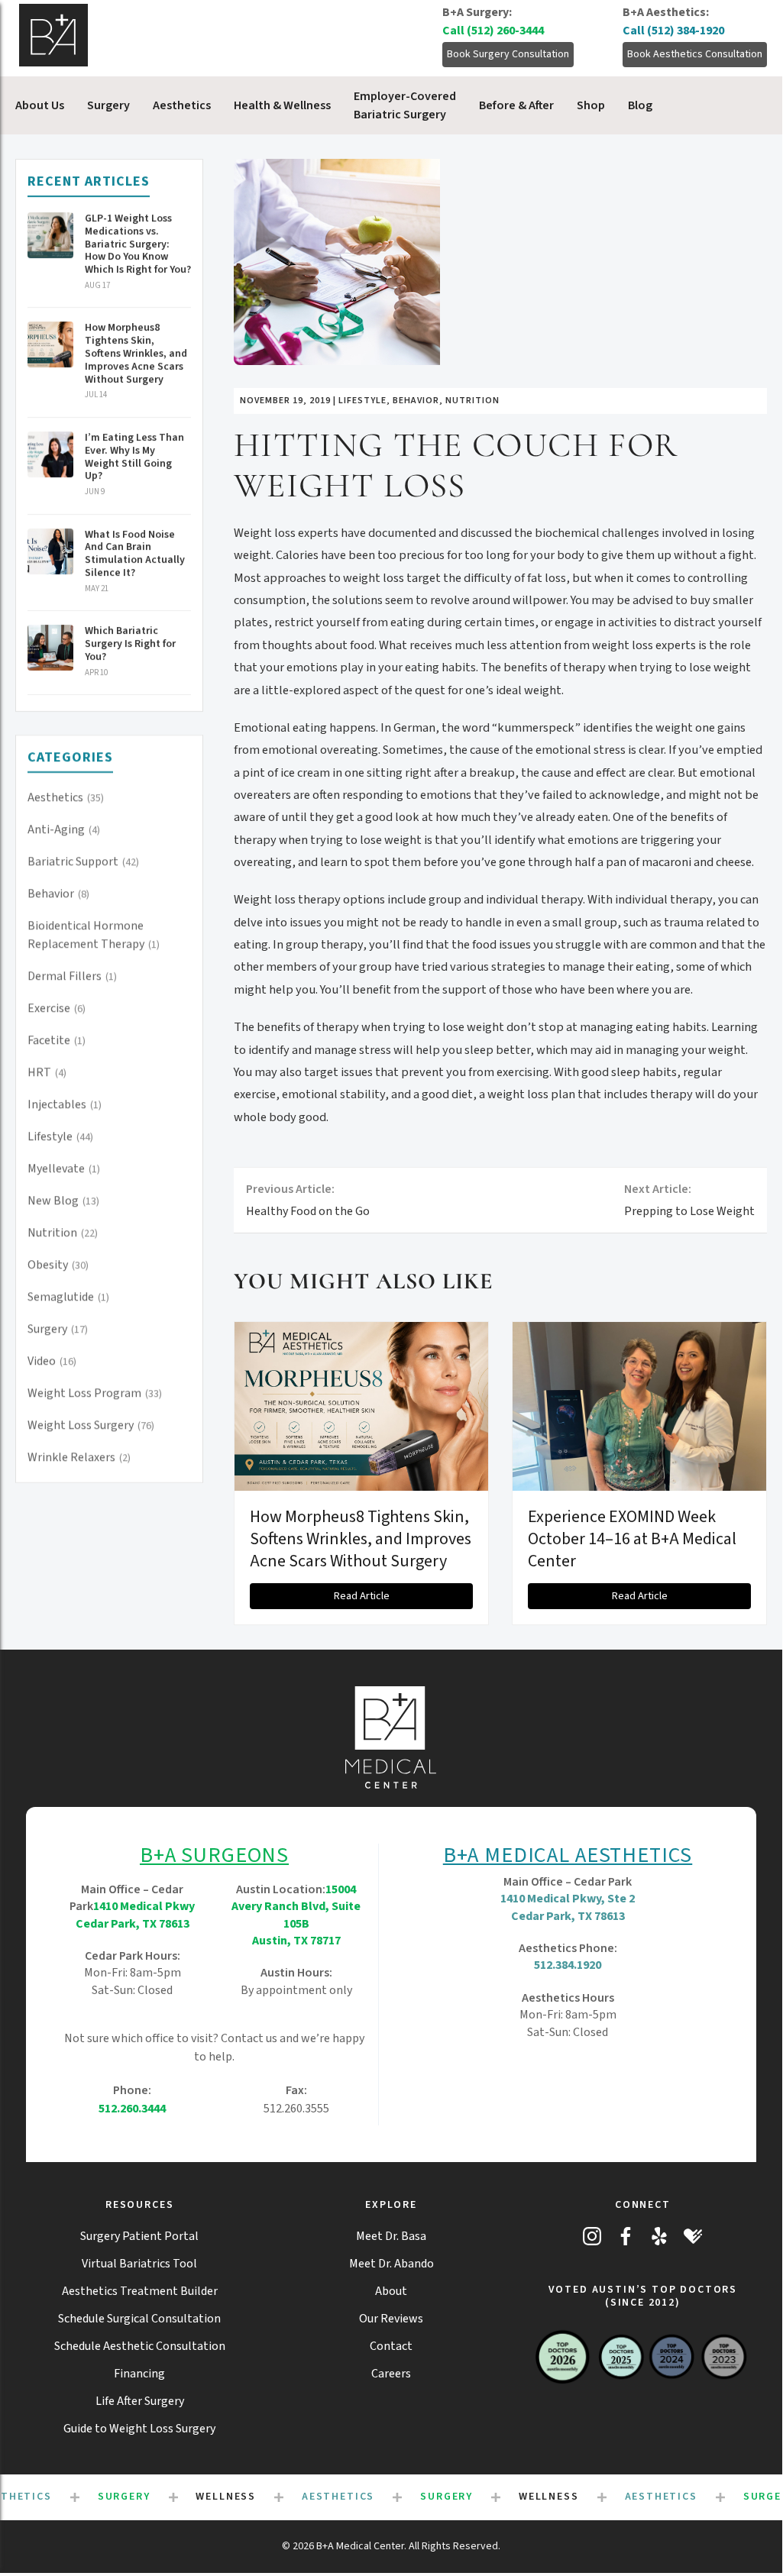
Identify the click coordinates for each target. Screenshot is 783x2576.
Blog (640, 105)
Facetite (57, 1040)
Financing (139, 2374)
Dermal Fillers (72, 976)
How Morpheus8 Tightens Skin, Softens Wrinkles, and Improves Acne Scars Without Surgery (361, 1538)
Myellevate (64, 1168)
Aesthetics (66, 797)
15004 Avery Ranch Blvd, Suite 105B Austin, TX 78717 (296, 1915)
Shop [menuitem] (591, 105)
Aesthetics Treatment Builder (140, 2291)
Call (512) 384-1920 (673, 31)
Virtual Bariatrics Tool (139, 2264)
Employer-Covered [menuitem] (405, 105)
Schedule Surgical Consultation (139, 2319)
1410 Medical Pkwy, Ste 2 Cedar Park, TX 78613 (568, 1907)
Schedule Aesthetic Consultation (140, 2346)
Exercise (57, 1008)
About (391, 2291)
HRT (47, 1072)
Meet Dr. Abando (391, 2264)
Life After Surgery (140, 2401)
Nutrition (63, 1233)
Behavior (58, 894)
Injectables (65, 1104)
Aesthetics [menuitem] (182, 105)
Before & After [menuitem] (516, 105)
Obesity (58, 1265)
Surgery (58, 1329)
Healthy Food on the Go (308, 1200)
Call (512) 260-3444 (493, 31)
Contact (391, 2346)
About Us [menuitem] (40, 105)
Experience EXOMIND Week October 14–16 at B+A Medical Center (632, 1538)
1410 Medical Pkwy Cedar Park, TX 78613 (136, 1915)
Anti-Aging (64, 829)
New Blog (63, 1201)
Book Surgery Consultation (508, 54)
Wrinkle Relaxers (79, 1457)
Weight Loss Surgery (91, 1425)
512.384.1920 (568, 1965)
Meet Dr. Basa (391, 2236)
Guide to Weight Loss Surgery (139, 2429)
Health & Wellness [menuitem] (282, 105)
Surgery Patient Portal (139, 2236)
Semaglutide (68, 1297)
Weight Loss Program (95, 1393)
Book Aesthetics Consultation (695, 54)
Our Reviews (391, 2319)
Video (52, 1361)
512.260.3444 (132, 2109)
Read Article (362, 1596)
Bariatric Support (83, 861)
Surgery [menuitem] (108, 105)
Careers (391, 2374)
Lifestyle (60, 1136)
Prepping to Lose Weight (689, 1200)
